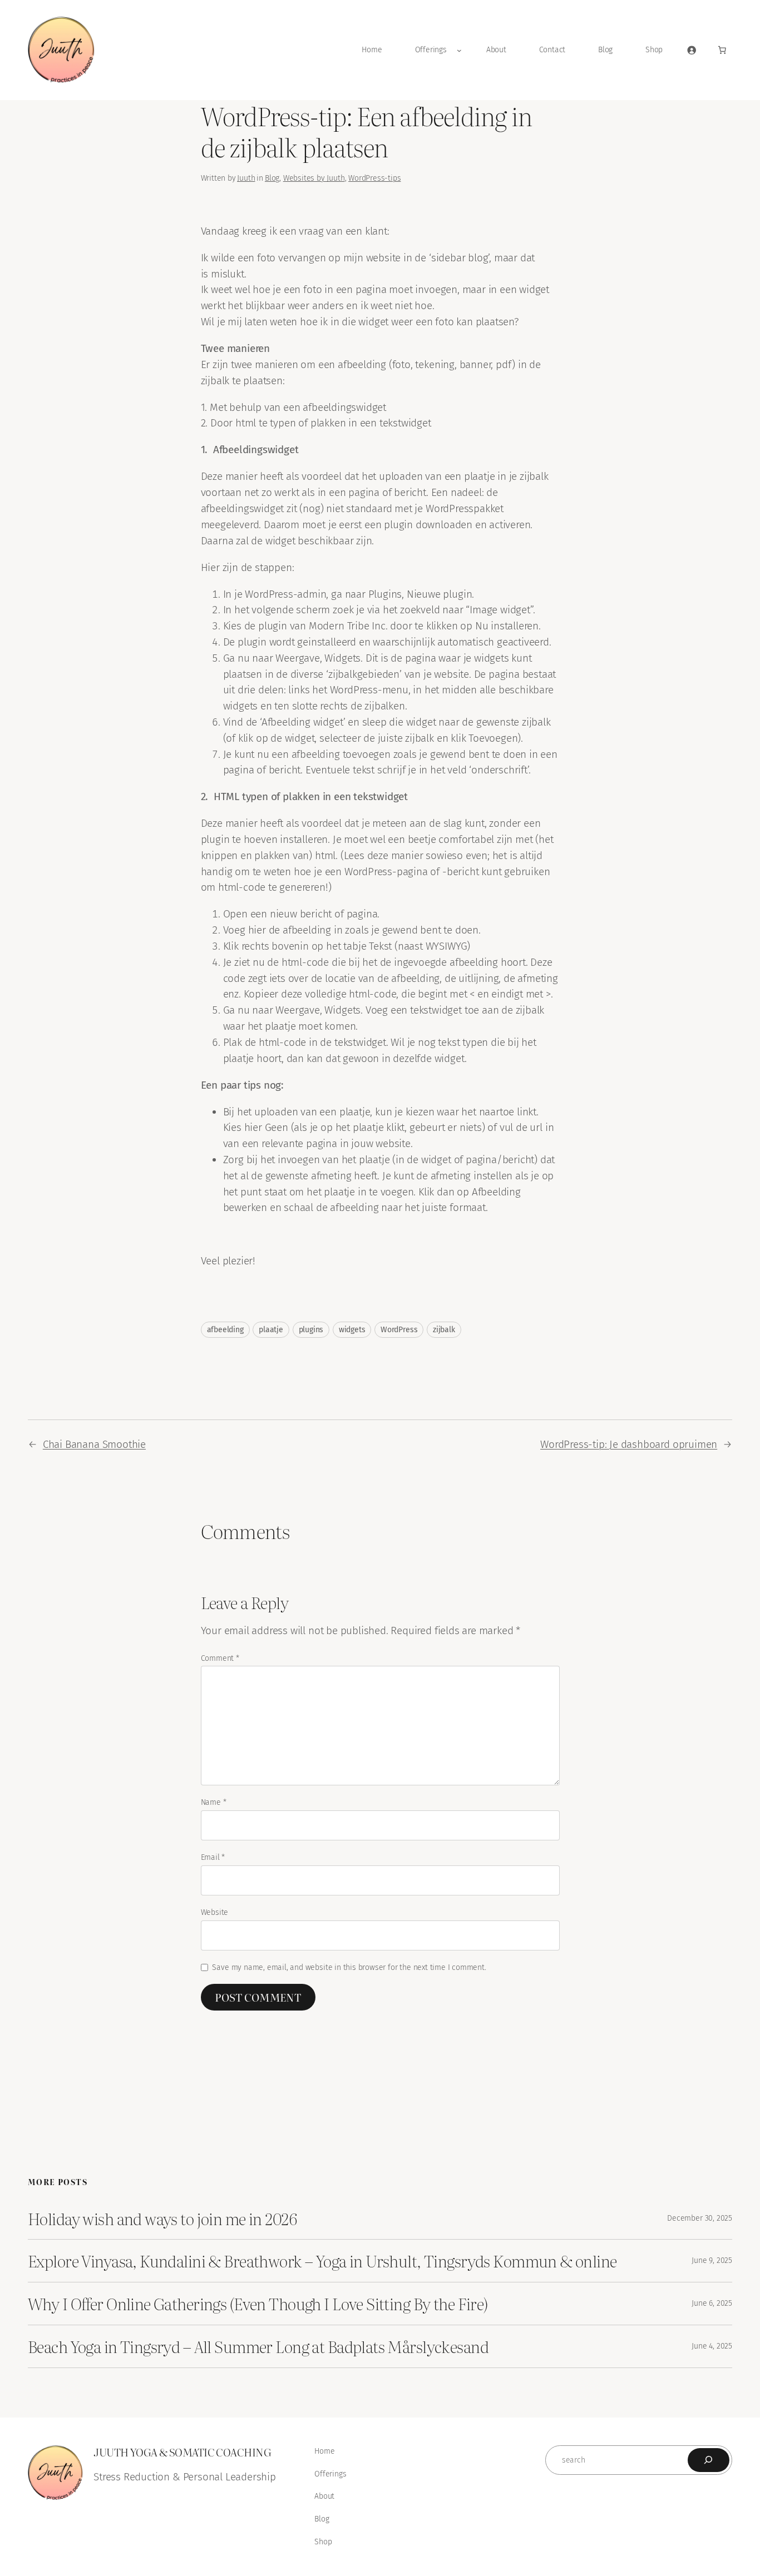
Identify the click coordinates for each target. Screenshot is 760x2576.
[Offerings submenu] (459, 50)
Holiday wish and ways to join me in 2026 (162, 2218)
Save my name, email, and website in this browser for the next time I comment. (349, 1967)
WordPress (399, 1330)
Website (215, 1912)
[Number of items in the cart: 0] (722, 50)
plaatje (271, 1330)
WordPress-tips (374, 178)
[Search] (709, 2460)
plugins (311, 1330)
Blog (272, 178)
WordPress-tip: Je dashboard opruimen (629, 1444)
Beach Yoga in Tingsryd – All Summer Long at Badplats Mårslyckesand (258, 2346)
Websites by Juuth (314, 178)
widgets (352, 1330)
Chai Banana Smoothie (94, 1444)
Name (214, 1802)
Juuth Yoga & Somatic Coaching (182, 2452)
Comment (220, 1658)
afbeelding (225, 1330)
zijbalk (444, 1330)
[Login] (692, 50)
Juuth (246, 178)
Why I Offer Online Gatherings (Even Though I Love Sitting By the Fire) (258, 2304)
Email (213, 1857)
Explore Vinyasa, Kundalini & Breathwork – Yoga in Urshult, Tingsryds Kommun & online (322, 2261)
